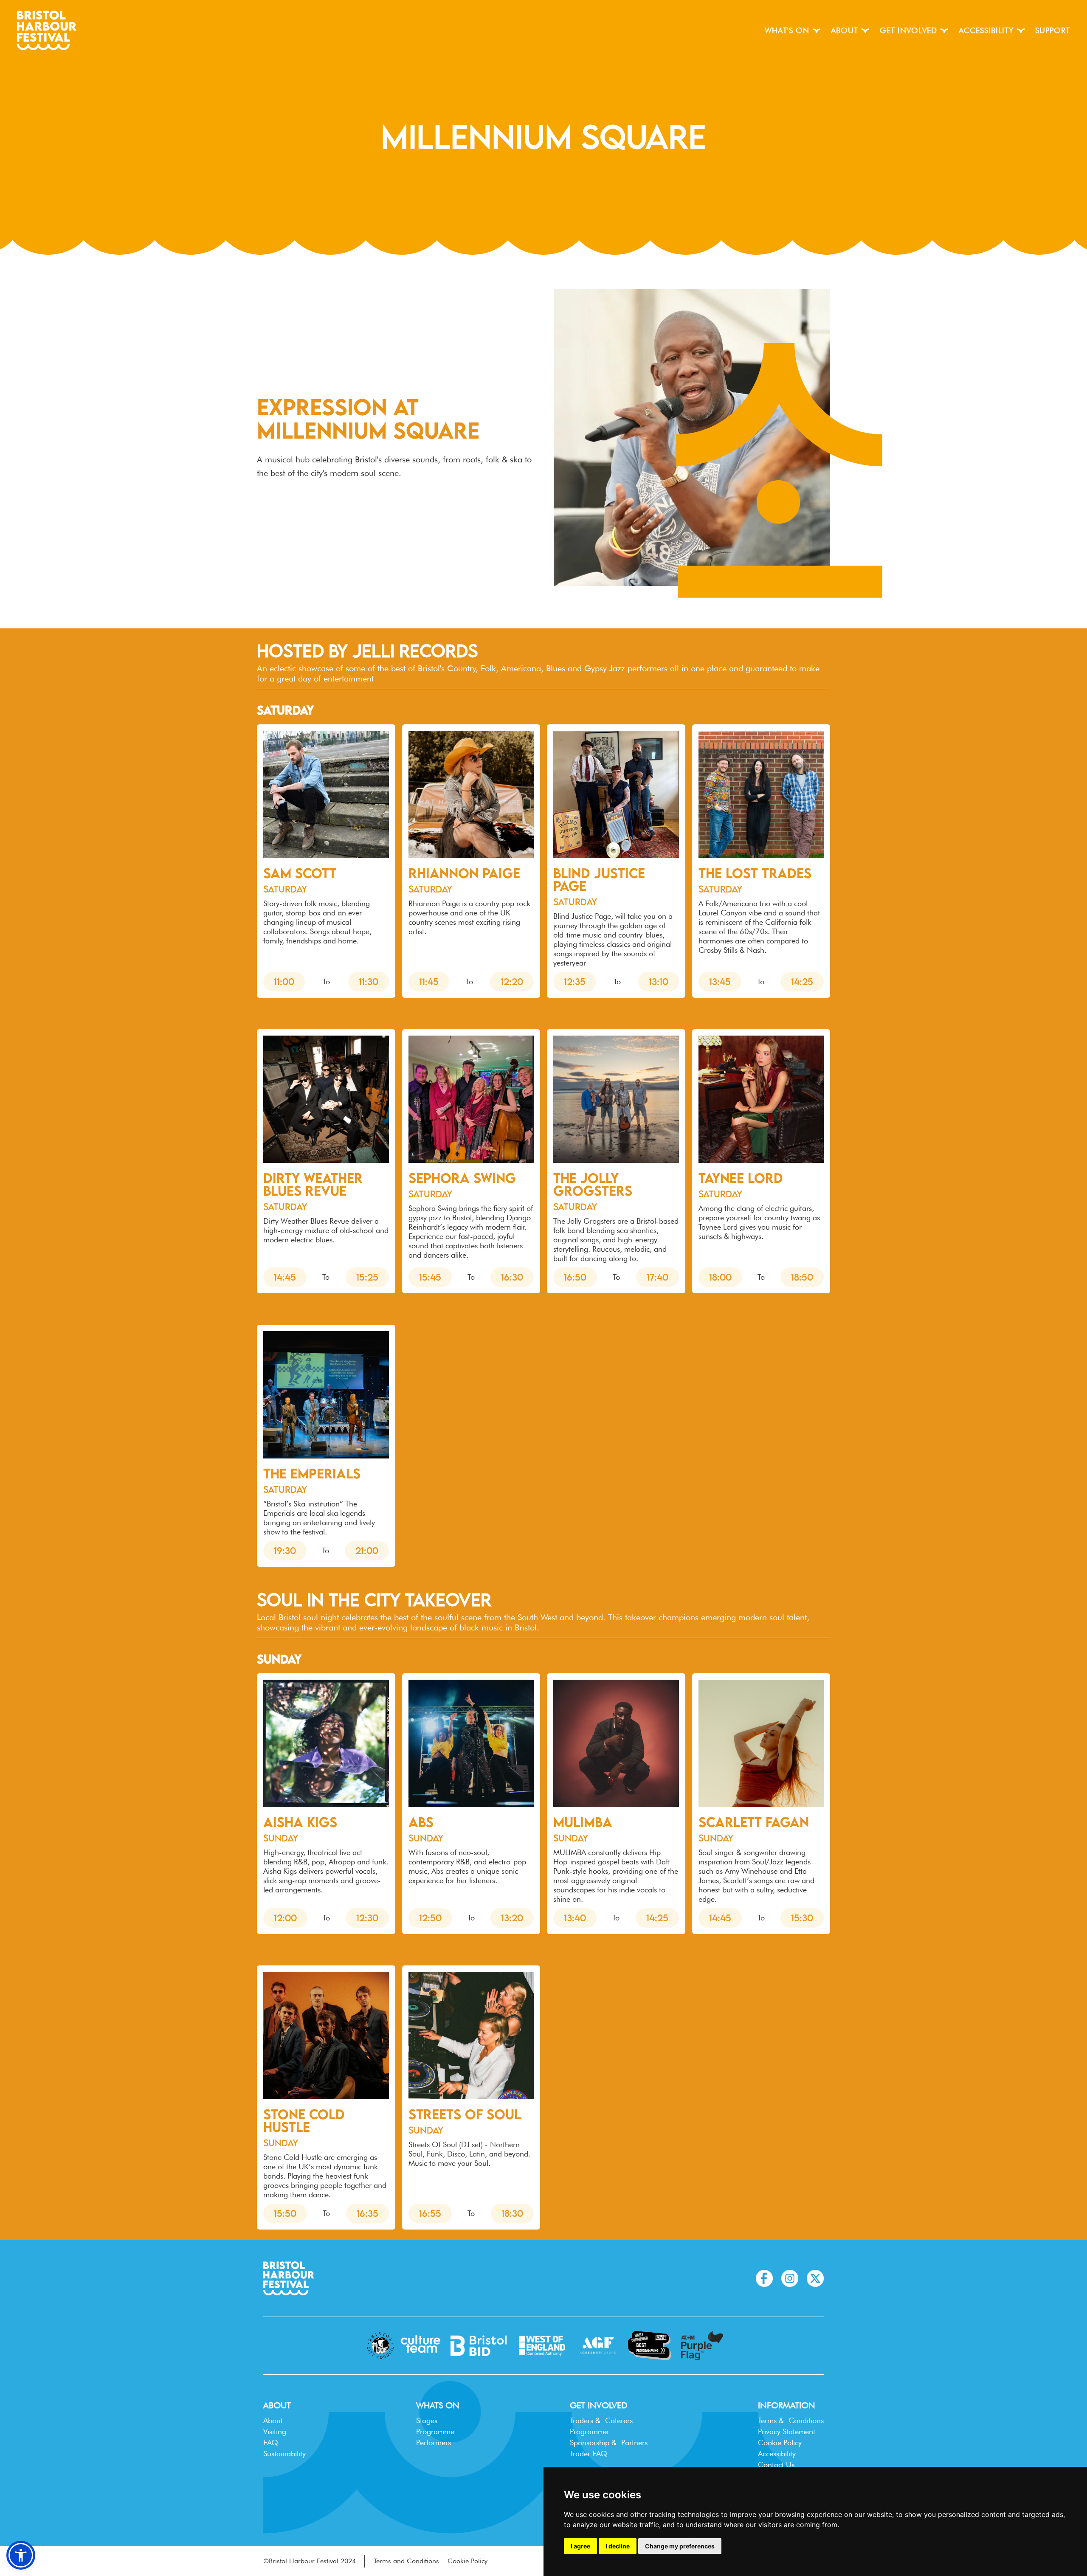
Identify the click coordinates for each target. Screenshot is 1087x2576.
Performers (434, 2442)
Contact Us (776, 2465)
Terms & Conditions (791, 2420)
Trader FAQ (589, 2454)
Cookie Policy (780, 2442)
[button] (793, 31)
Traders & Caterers (601, 2420)
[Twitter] (815, 2278)
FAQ (271, 2442)
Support (1053, 30)
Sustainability (284, 2454)
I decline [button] (618, 2546)
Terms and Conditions (406, 2561)
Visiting (275, 2431)
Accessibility (777, 2454)
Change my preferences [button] (680, 2546)
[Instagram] (790, 2278)
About (273, 2420)
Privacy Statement (787, 2431)
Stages (427, 2420)
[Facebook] (764, 2278)
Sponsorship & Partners (609, 2442)
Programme (435, 2431)
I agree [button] (580, 2546)
